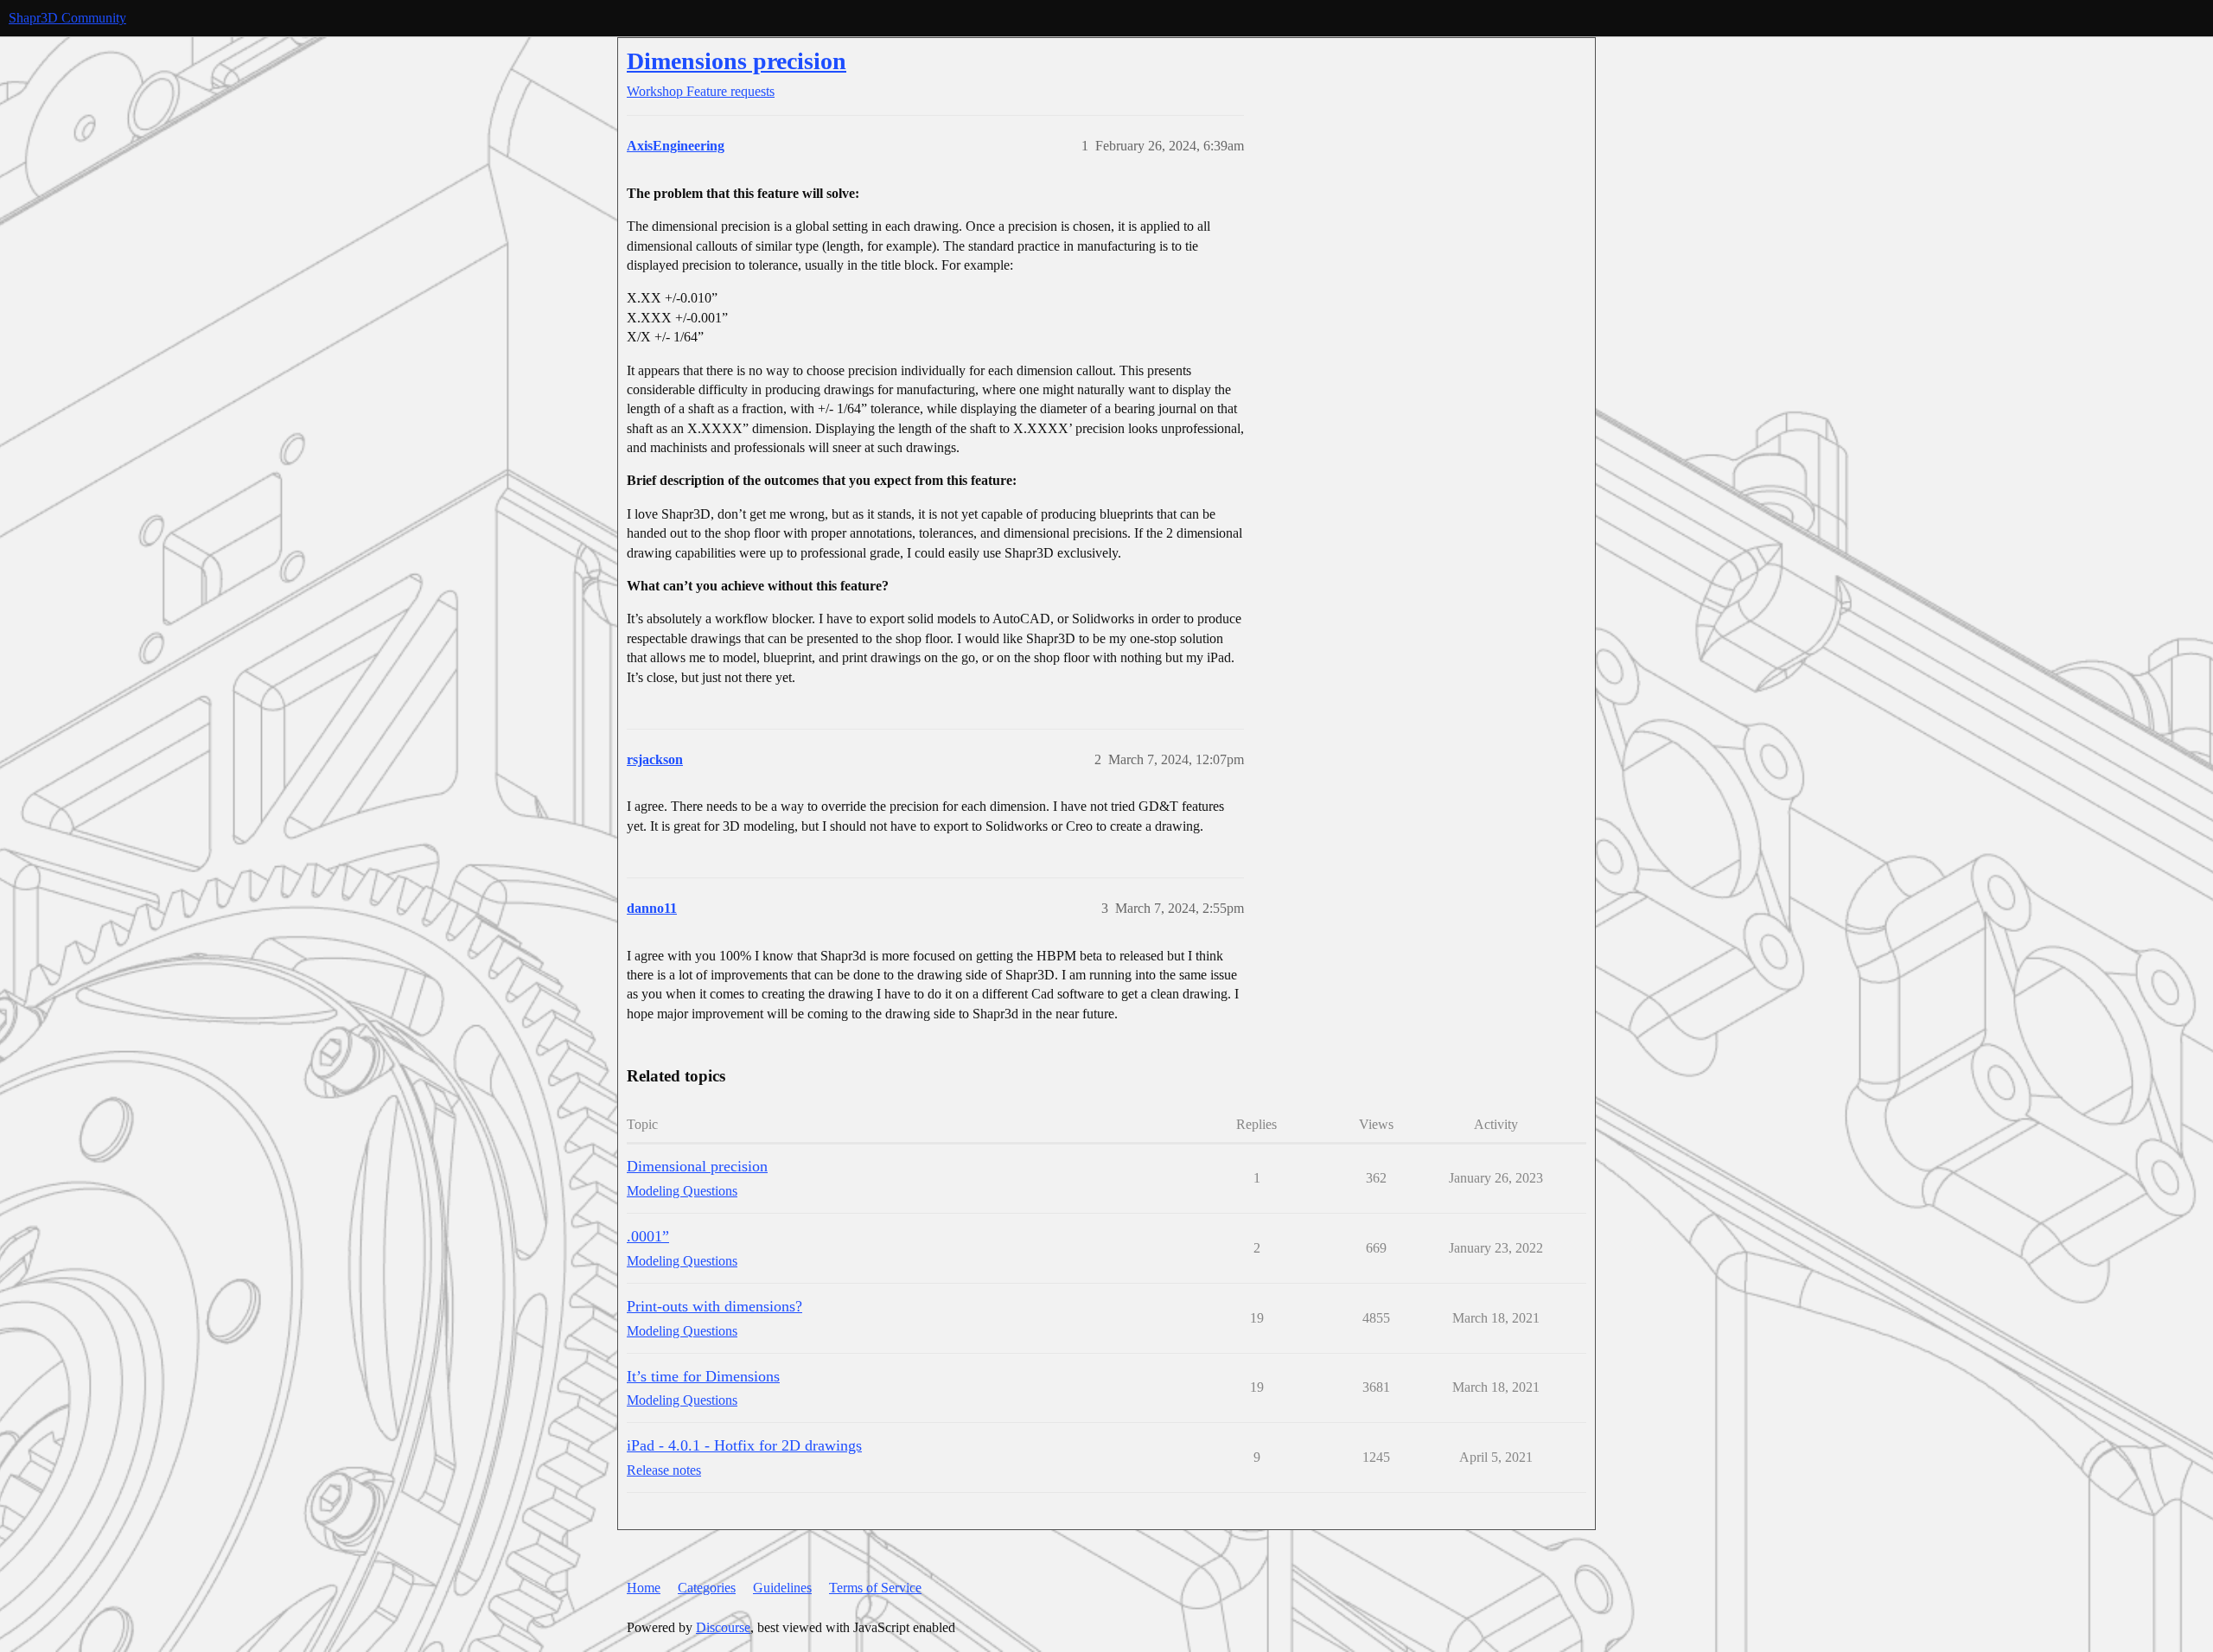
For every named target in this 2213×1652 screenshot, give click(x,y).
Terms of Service (875, 1588)
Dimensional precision (697, 1166)
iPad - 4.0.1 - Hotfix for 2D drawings (744, 1445)
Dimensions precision (737, 61)
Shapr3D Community (67, 18)
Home (644, 1588)
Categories (707, 1588)
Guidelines (782, 1588)
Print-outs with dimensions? (714, 1306)
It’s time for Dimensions (703, 1376)
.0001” (648, 1236)
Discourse (723, 1627)
